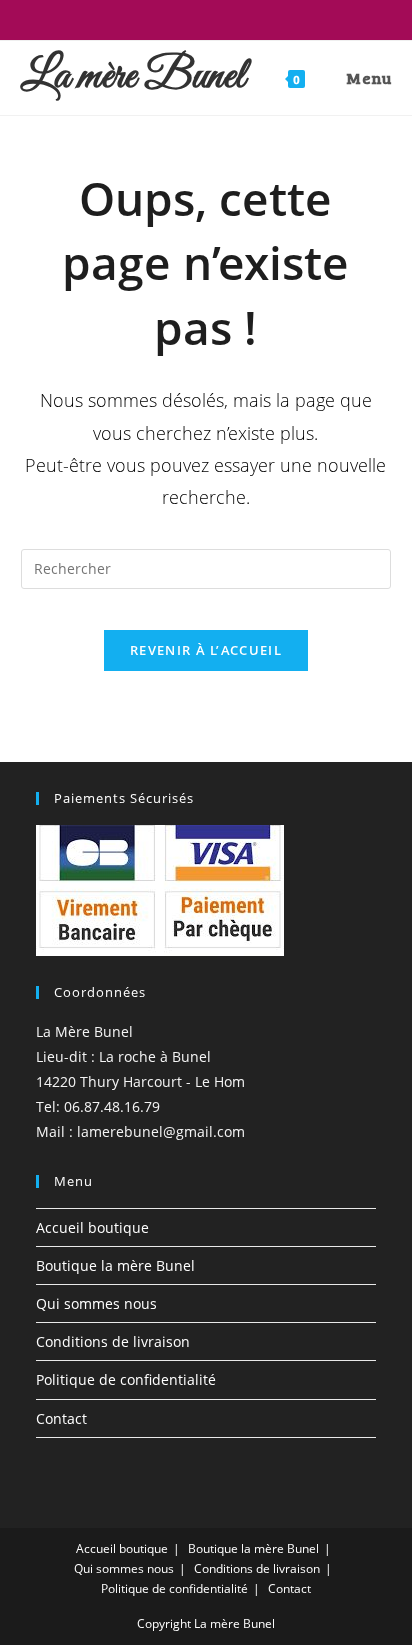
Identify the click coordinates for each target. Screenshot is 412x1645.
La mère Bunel (133, 77)
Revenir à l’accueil (206, 650)
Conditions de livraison (113, 1341)
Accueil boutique (92, 1227)
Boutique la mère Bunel (115, 1265)
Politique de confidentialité (126, 1379)
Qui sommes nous (96, 1303)
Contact (61, 1418)
